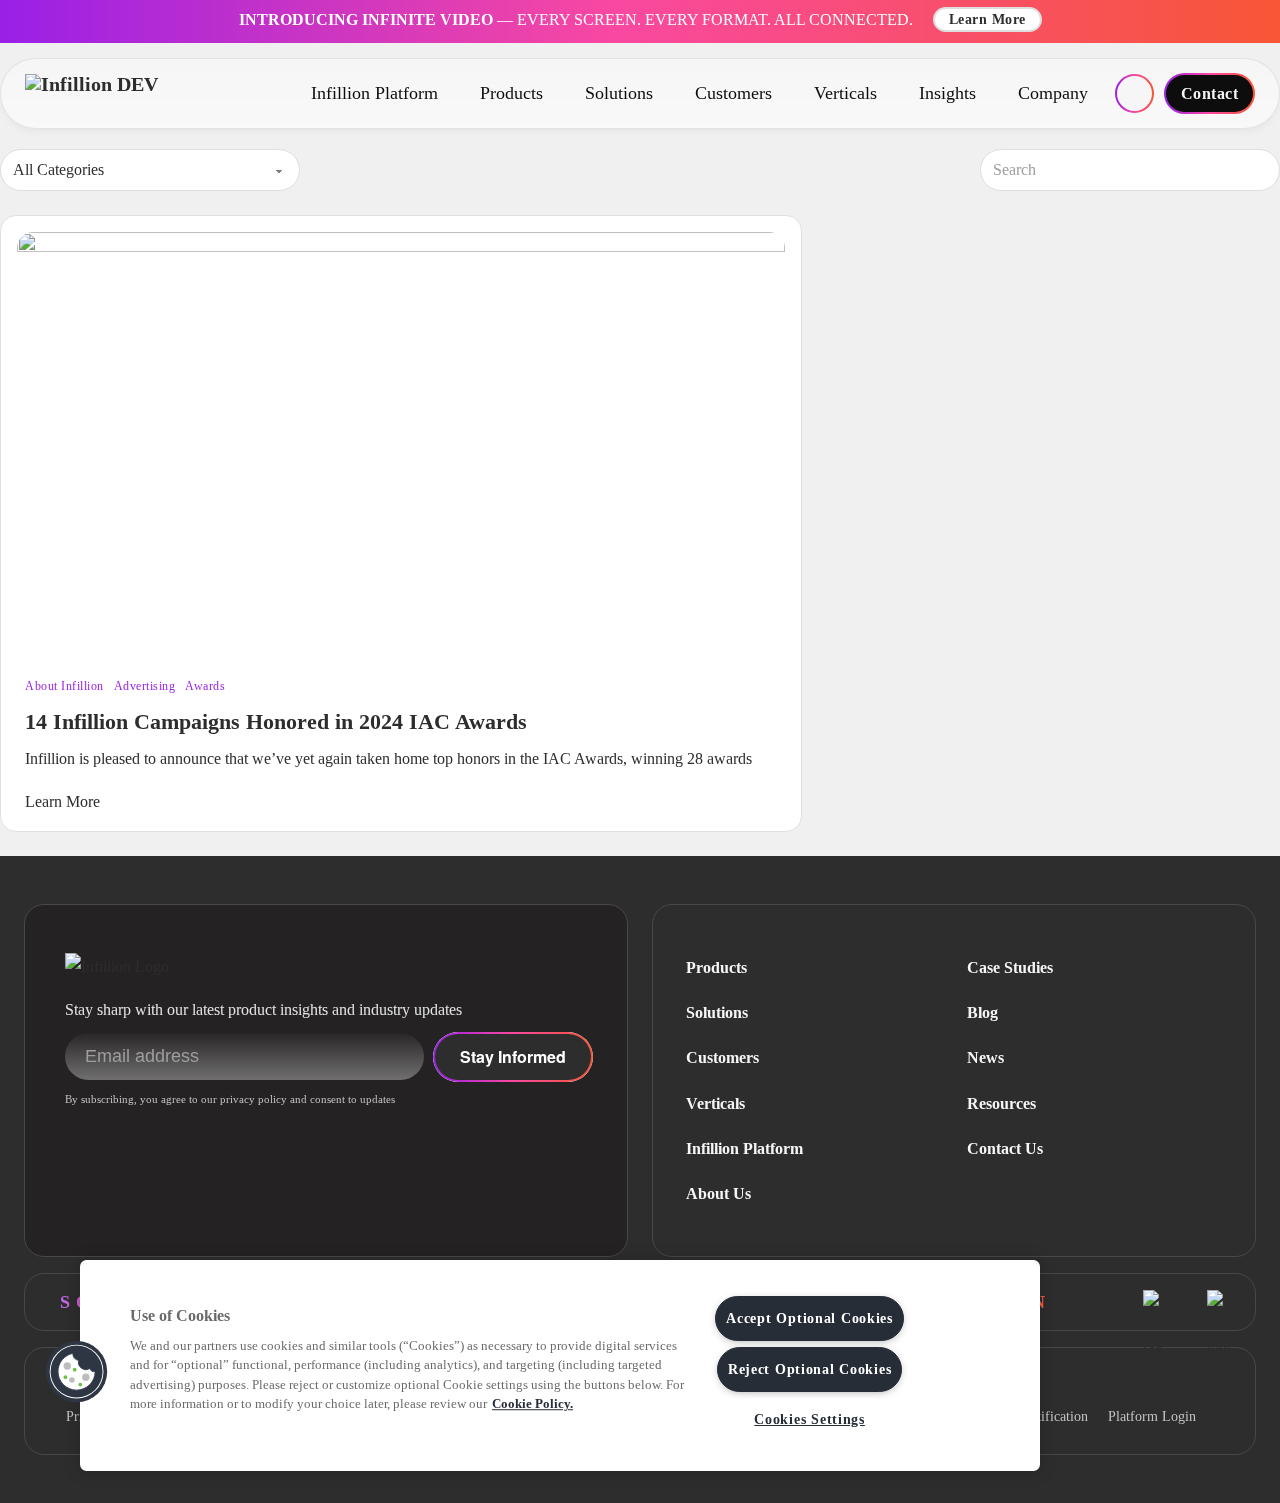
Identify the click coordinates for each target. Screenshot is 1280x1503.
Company (1053, 93)
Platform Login (1152, 1416)
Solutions (619, 93)
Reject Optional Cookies (810, 1369)
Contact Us (1005, 1148)
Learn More (987, 19)
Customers (733, 93)
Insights (947, 93)
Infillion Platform (374, 93)
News (985, 1057)
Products (511, 93)
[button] (77, 1372)
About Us (718, 1193)
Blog (982, 1012)
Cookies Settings (809, 1419)
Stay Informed (513, 1056)
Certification (1052, 1416)
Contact (1210, 93)
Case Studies (1010, 967)
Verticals (845, 93)
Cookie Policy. (532, 1404)
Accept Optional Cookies (809, 1318)
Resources (1001, 1103)
